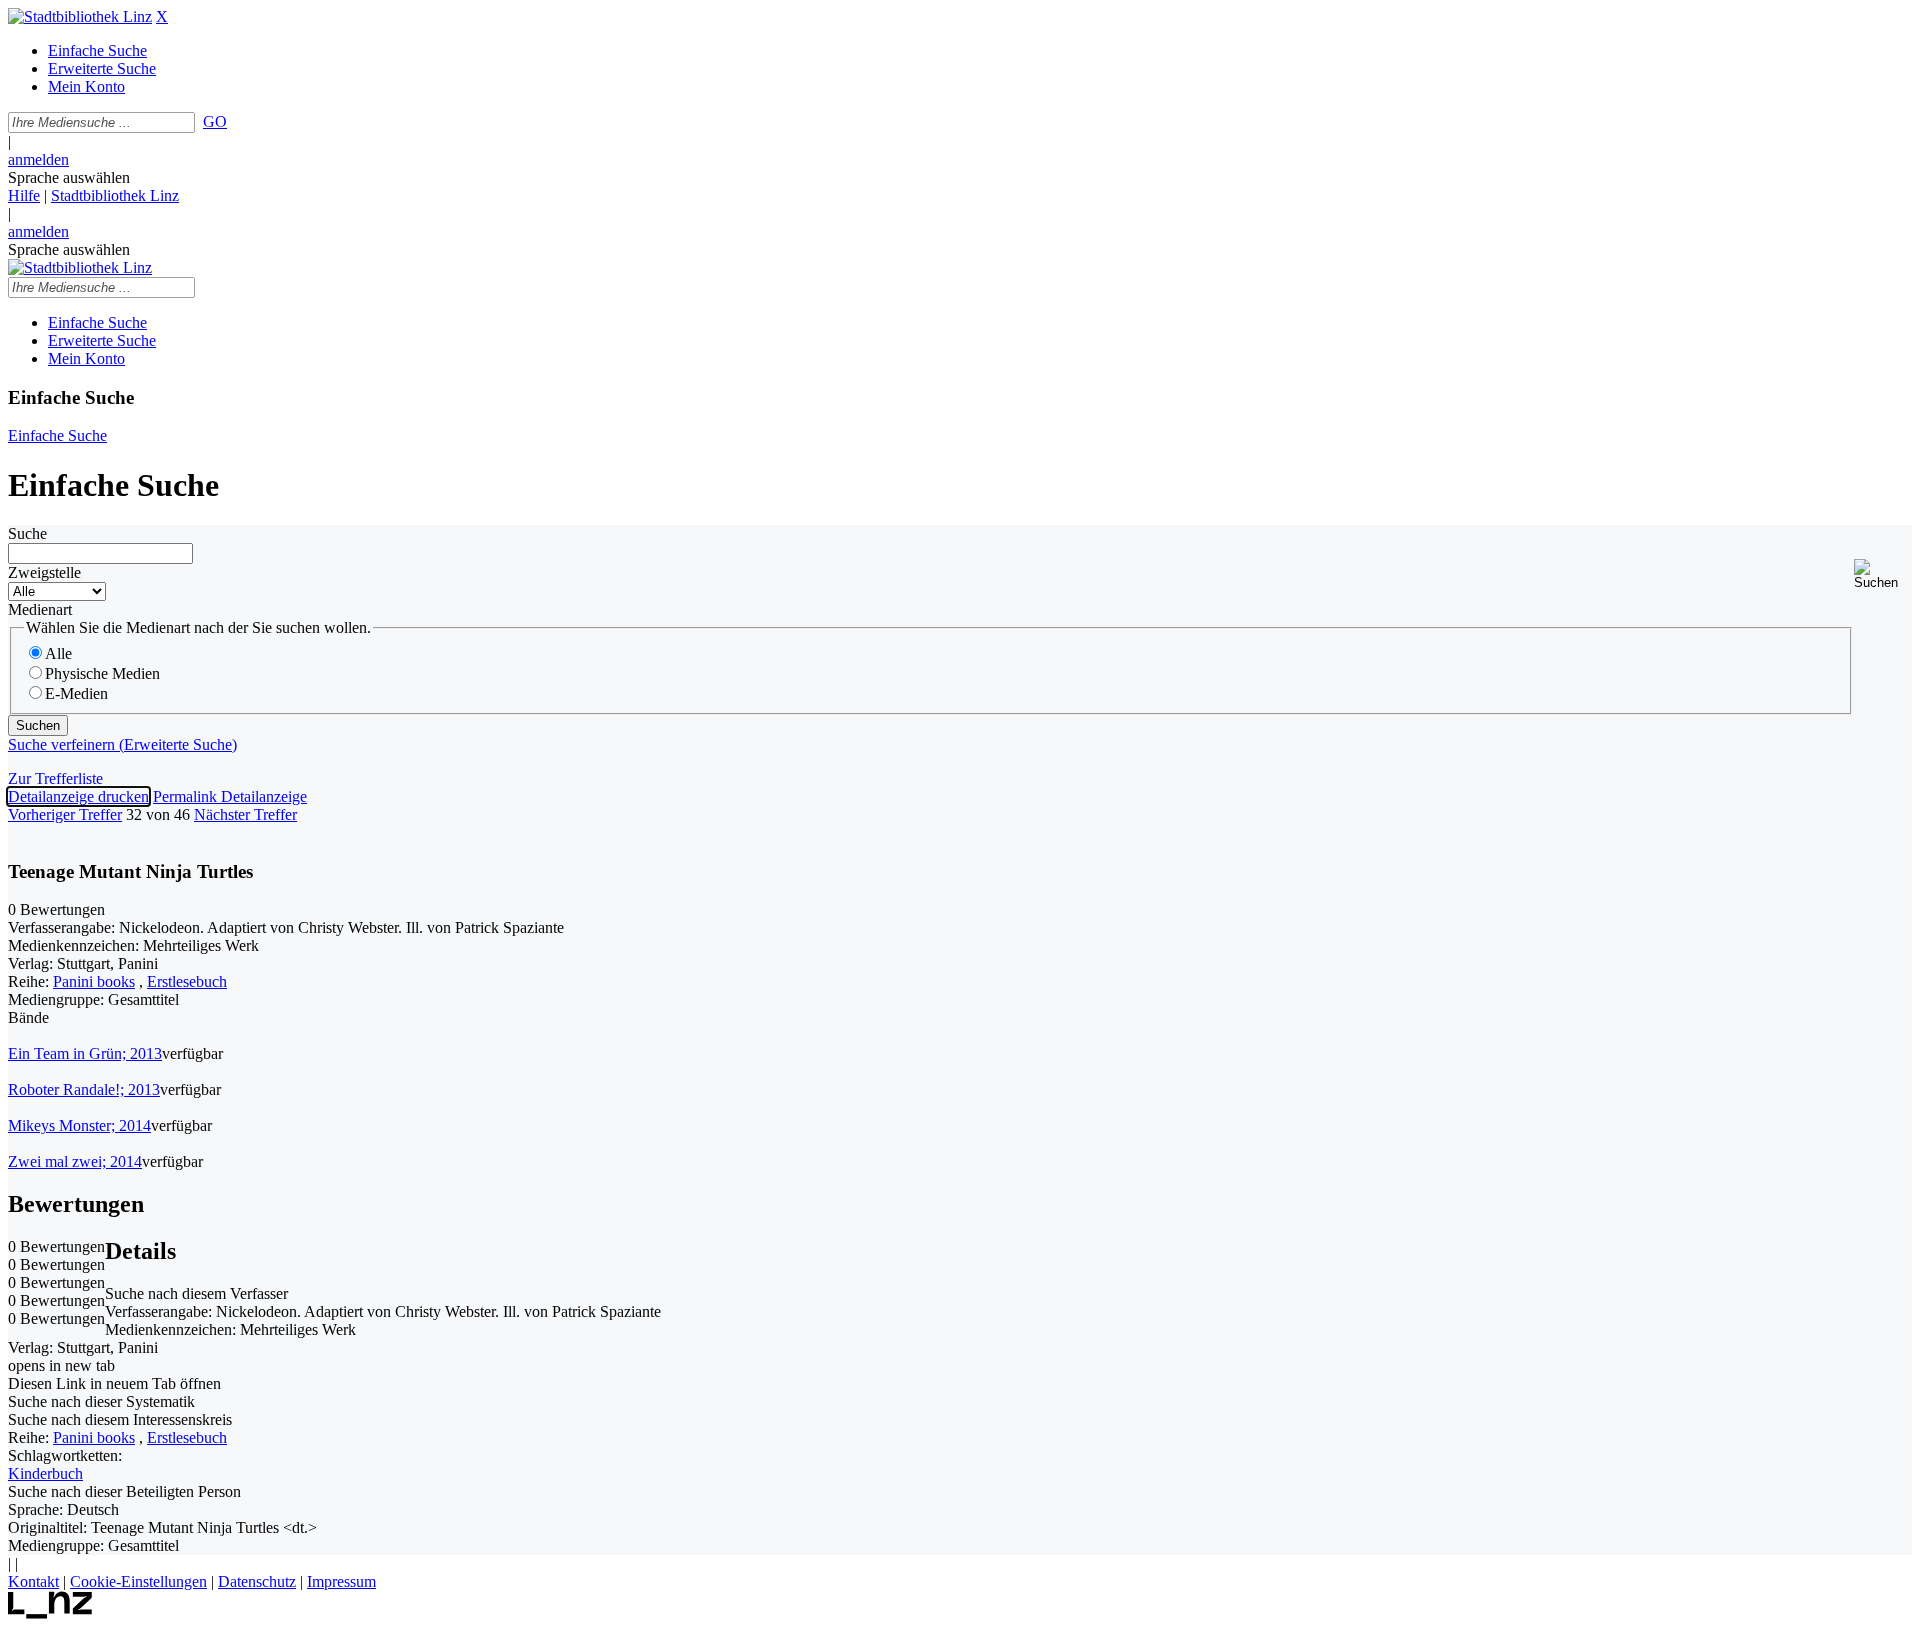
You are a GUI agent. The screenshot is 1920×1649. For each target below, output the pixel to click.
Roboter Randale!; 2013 (84, 1089)
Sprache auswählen (69, 177)
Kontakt (33, 1581)
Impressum (341, 1581)
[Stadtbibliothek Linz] (80, 16)
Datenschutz (257, 1581)
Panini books (94, 981)
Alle (58, 653)
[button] (1883, 574)
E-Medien (76, 693)
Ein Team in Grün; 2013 (85, 1053)
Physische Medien (102, 673)
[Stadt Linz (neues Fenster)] (50, 1613)
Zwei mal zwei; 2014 (75, 1161)
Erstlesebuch (187, 981)
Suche (27, 533)
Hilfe (24, 195)
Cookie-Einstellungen (138, 1581)
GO (215, 121)
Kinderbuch (45, 1473)
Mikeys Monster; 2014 (79, 1125)
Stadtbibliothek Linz (115, 195)
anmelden (38, 159)
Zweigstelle (44, 572)
